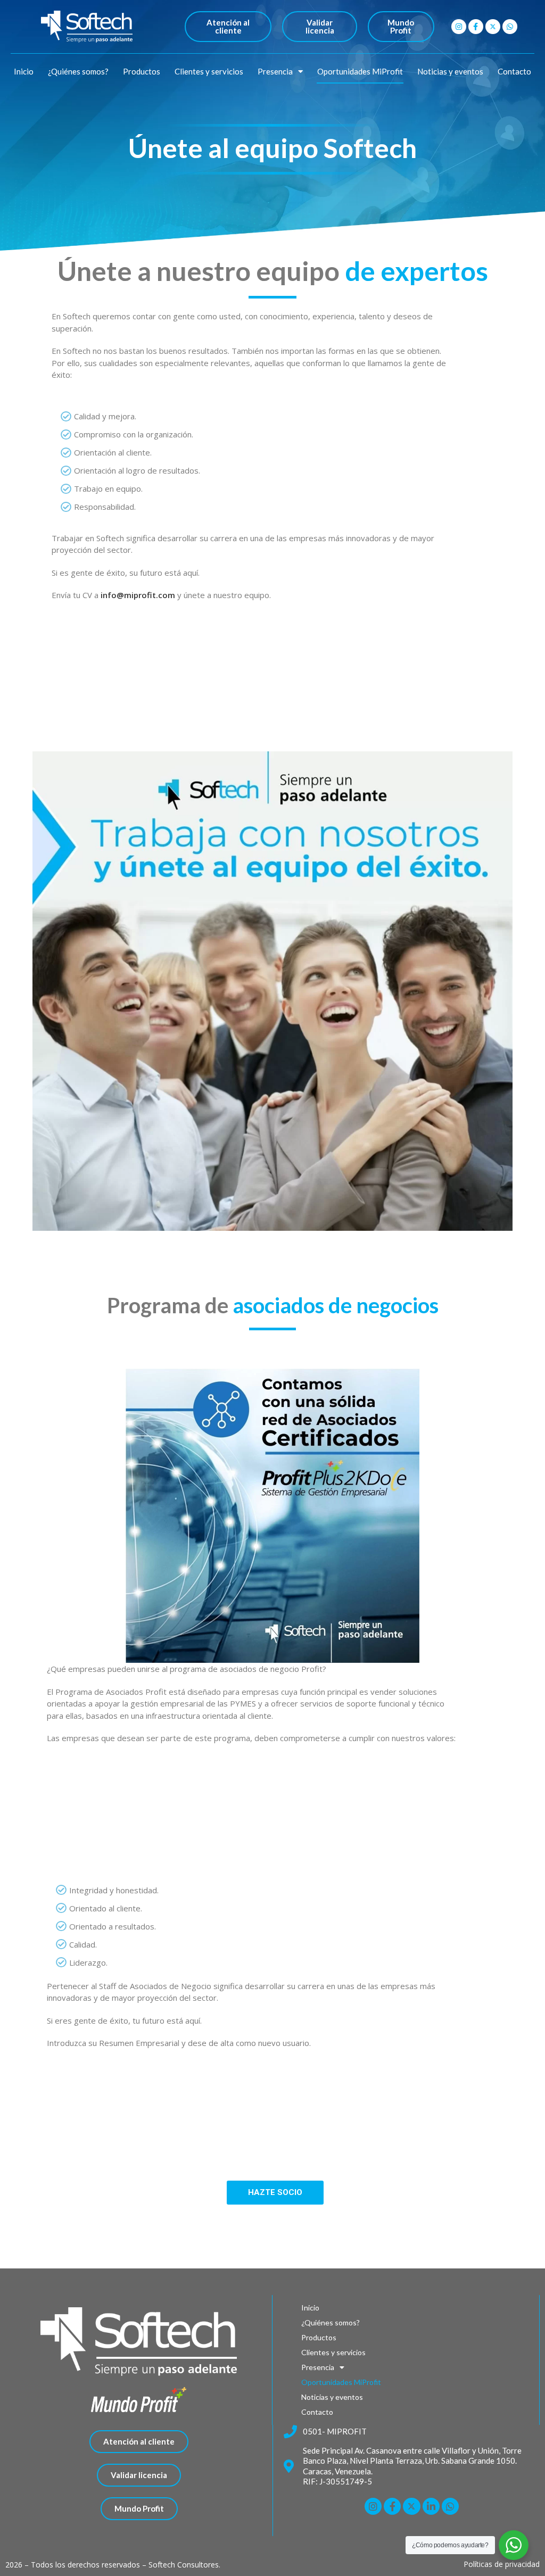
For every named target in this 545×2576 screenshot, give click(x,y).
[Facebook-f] (476, 27)
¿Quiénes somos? (78, 71)
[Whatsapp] (510, 27)
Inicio (24, 71)
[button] (228, 27)
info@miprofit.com (138, 595)
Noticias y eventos (450, 71)
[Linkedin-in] (431, 2506)
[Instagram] (459, 27)
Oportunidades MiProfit (360, 71)
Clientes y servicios (209, 71)
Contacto (514, 71)
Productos (142, 71)
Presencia (275, 71)
